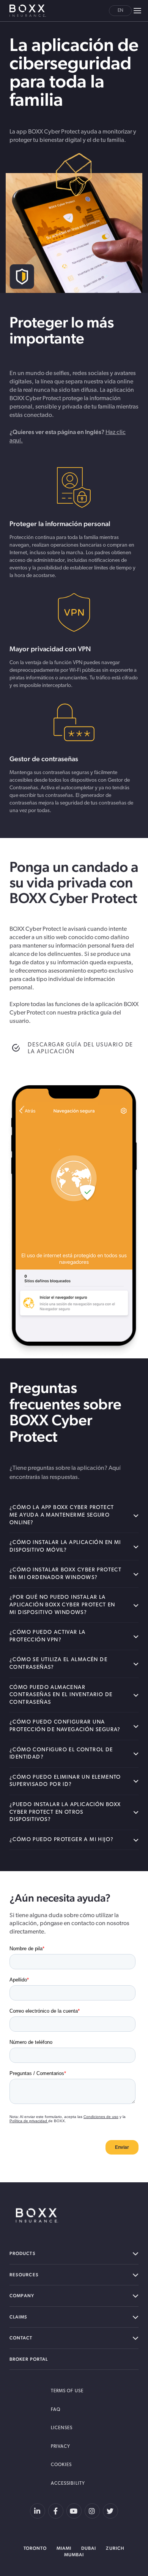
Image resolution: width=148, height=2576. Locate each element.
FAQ (56, 2410)
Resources (24, 2275)
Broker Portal (29, 2359)
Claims (18, 2317)
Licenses (62, 2428)
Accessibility (68, 2484)
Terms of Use (67, 2391)
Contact (21, 2338)
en (120, 11)
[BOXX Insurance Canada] (37, 2215)
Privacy (61, 2447)
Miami (64, 2548)
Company (22, 2296)
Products (23, 2253)
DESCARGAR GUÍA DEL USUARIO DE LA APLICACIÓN (80, 1049)
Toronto (35, 2548)
